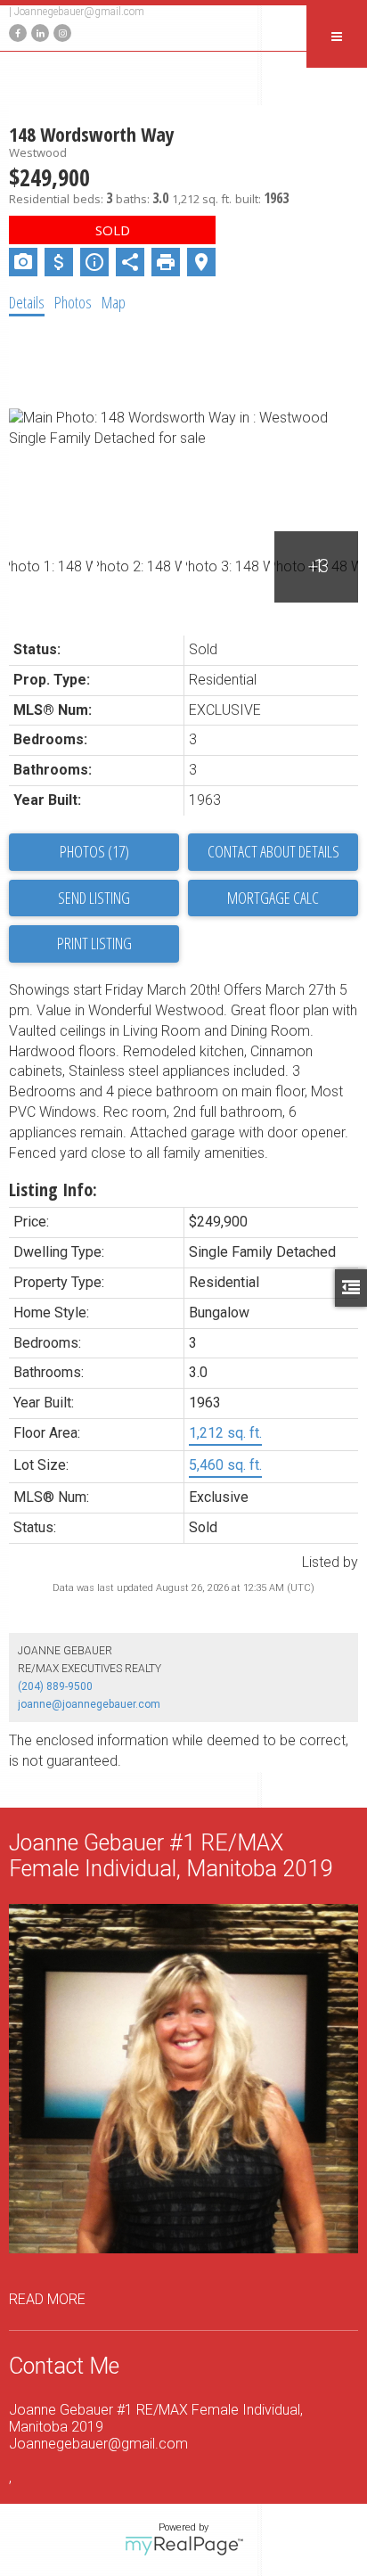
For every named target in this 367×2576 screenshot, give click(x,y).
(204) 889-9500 (55, 1686)
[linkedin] (38, 32)
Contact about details (273, 851)
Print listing (94, 943)
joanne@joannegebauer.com (89, 1704)
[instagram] (60, 32)
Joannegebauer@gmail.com (79, 12)
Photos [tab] (73, 302)
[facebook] (16, 32)
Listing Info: (53, 1190)
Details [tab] (27, 302)
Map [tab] (114, 302)
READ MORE (47, 2299)
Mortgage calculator (273, 898)
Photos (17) (94, 851)
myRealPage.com (184, 2546)
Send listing (94, 898)
